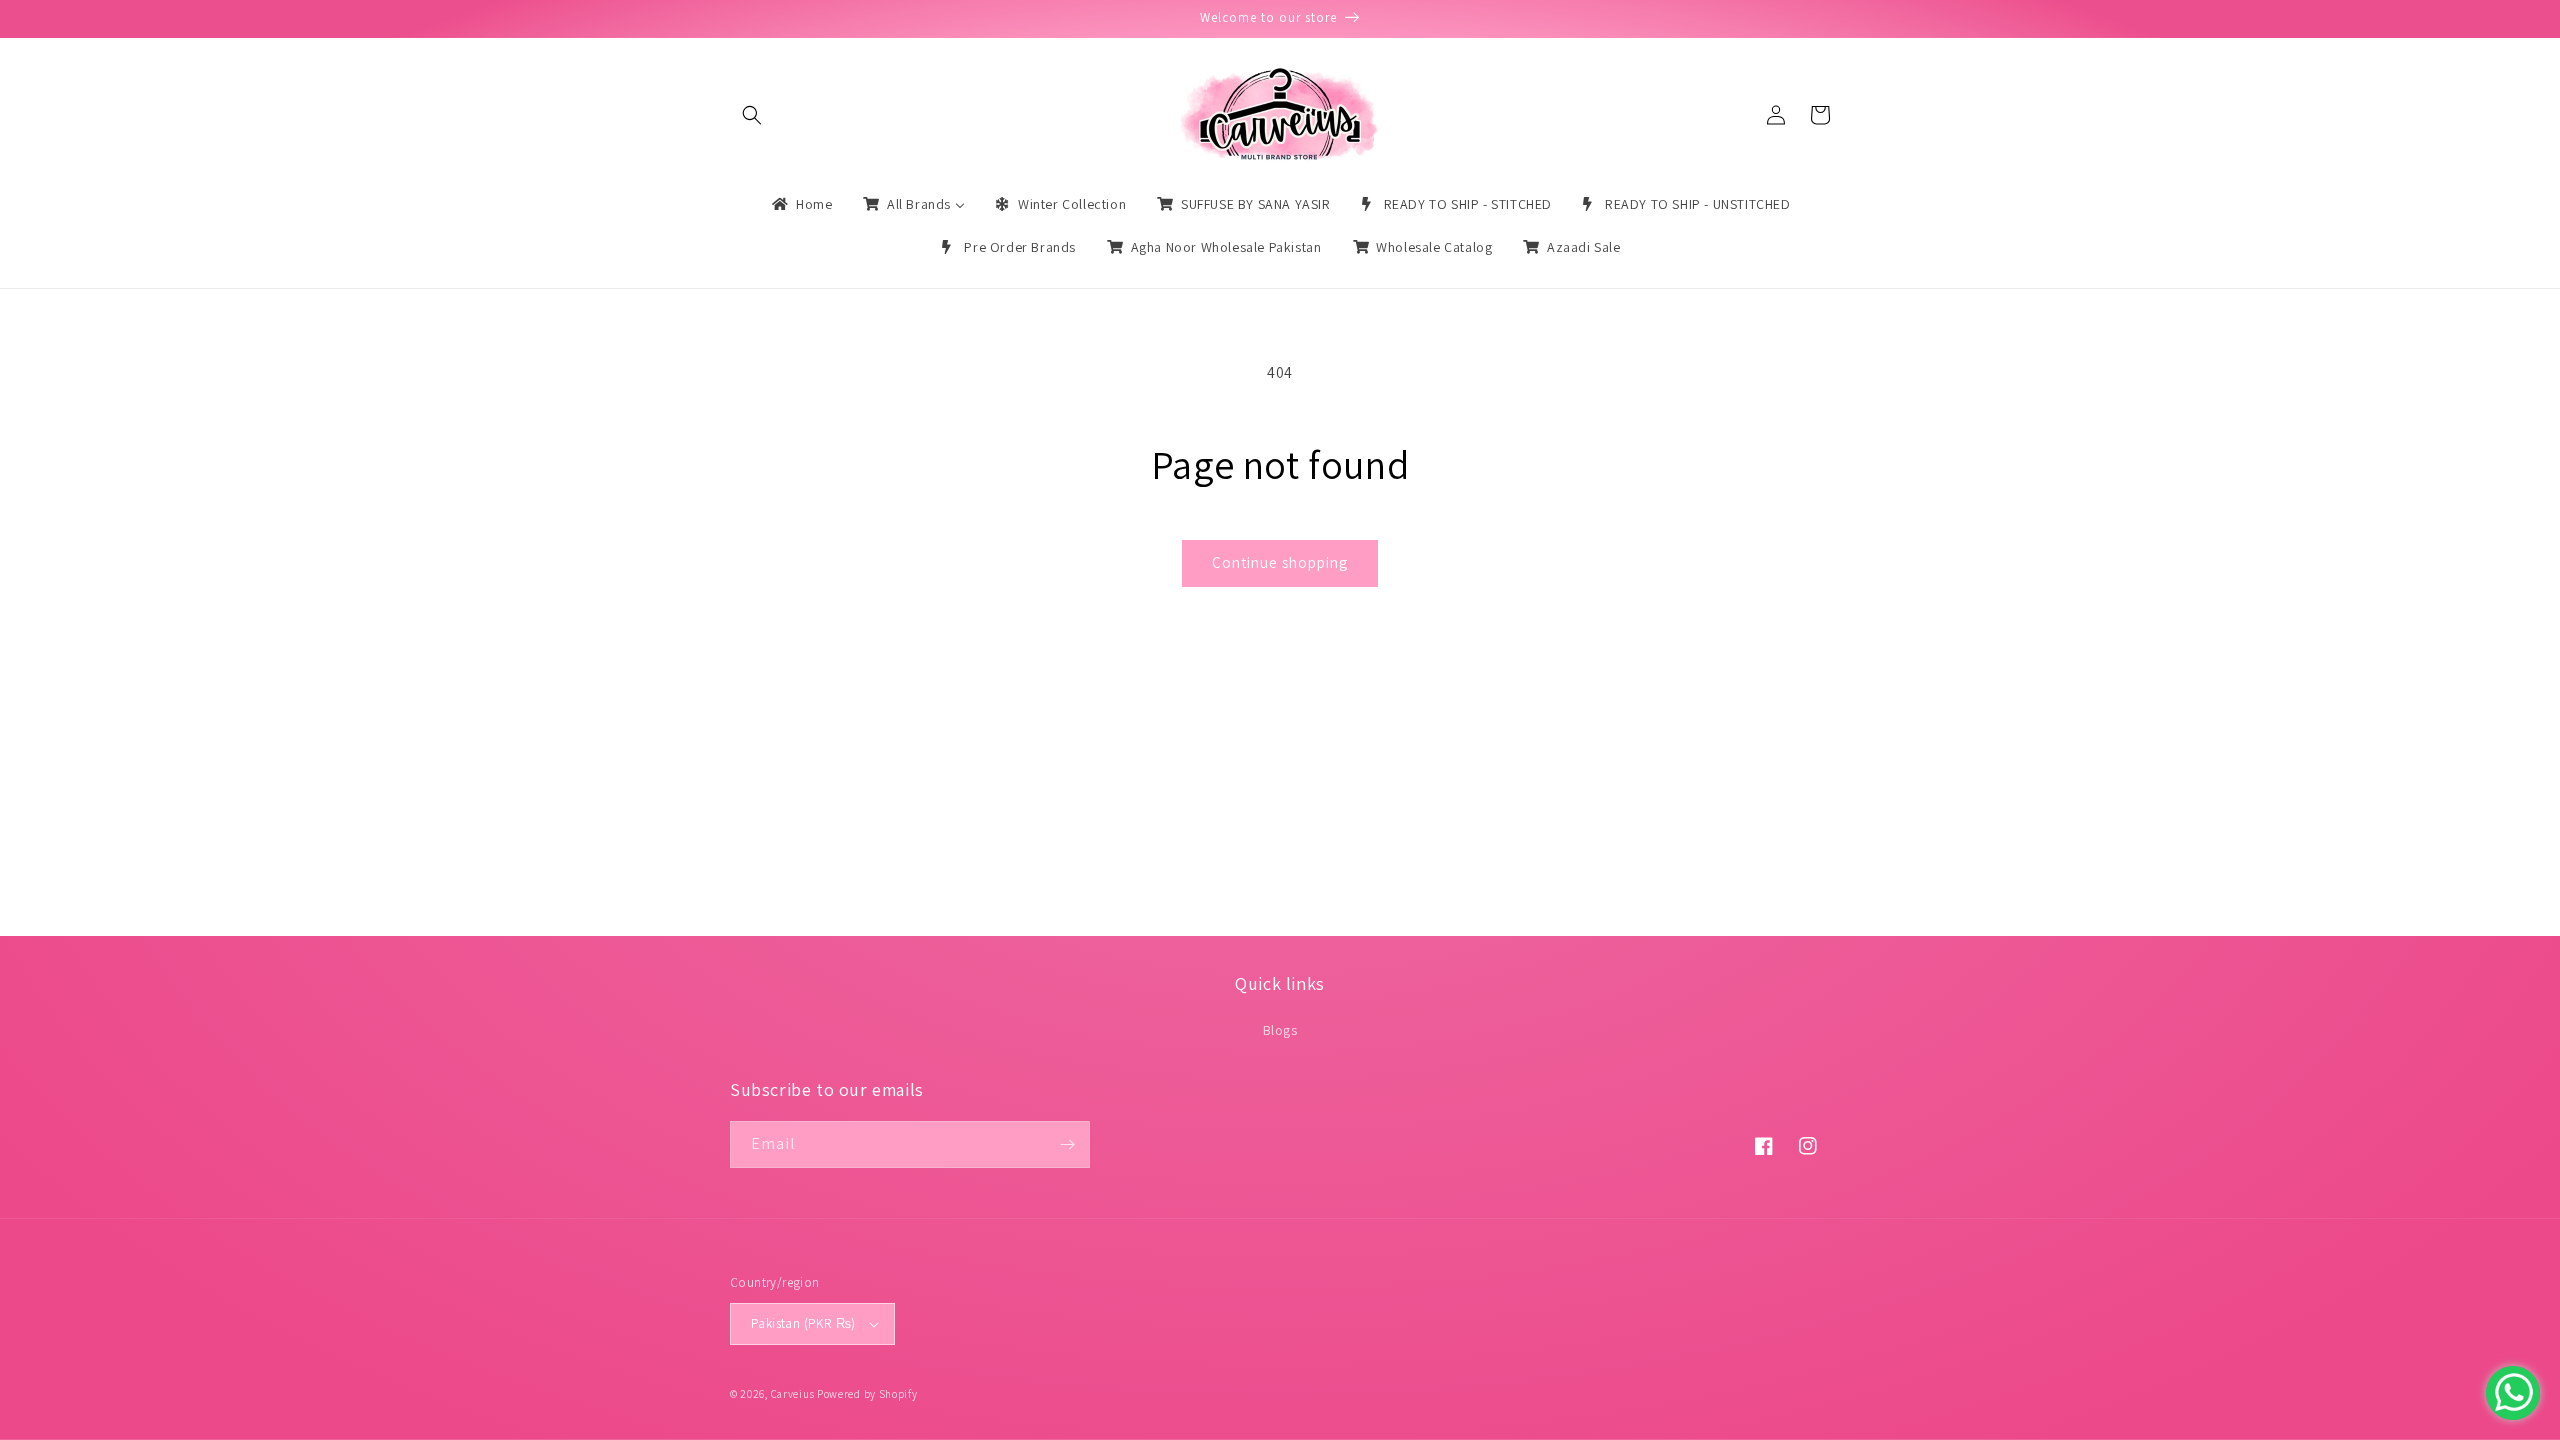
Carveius (793, 1394)
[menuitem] (800, 204)
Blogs (1280, 1030)
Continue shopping (1280, 562)
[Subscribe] (1067, 1144)
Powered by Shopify (867, 1394)
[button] (752, 115)
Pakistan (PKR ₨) (803, 1323)
